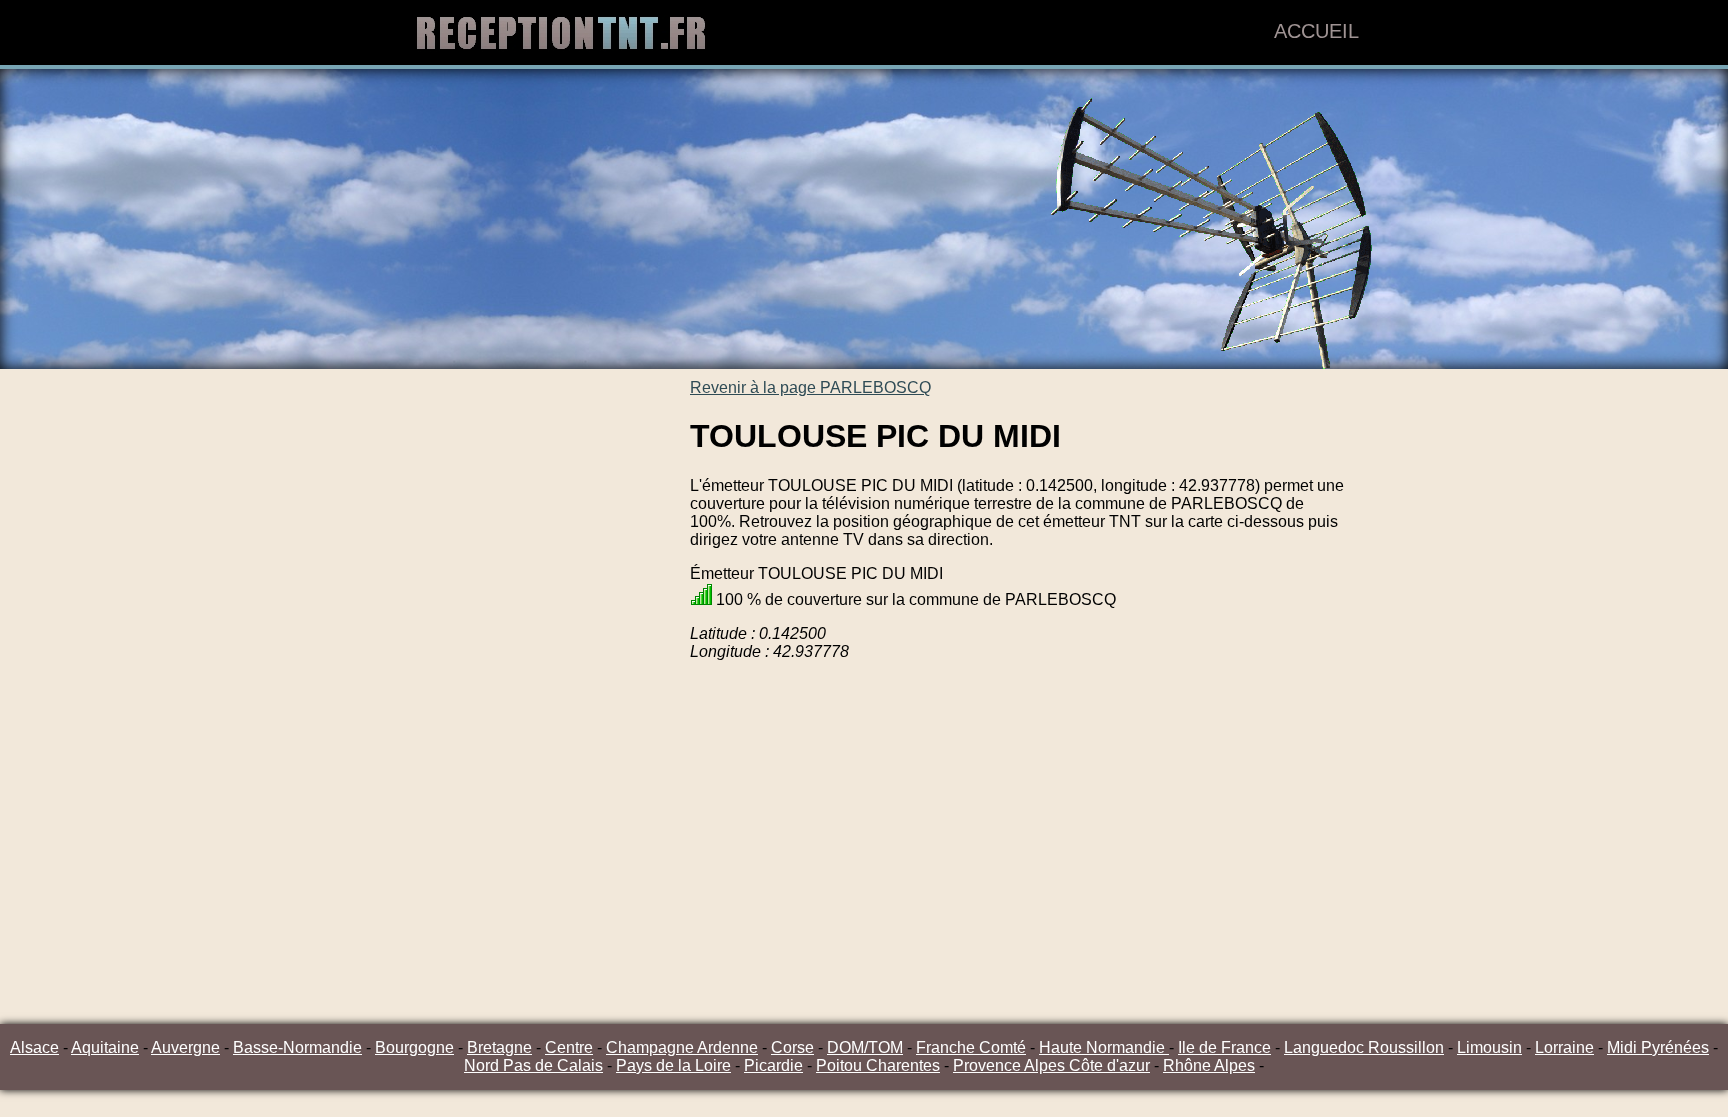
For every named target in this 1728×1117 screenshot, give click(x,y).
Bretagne (499, 1047)
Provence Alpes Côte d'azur (1051, 1065)
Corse (792, 1047)
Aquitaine (105, 1047)
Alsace (34, 1047)
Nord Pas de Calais (533, 1065)
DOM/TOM (865, 1047)
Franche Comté (971, 1047)
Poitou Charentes (878, 1065)
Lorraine (1564, 1047)
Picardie (773, 1065)
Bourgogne (414, 1047)
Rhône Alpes (1209, 1065)
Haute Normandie (1104, 1047)
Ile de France (1224, 1047)
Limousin (1489, 1047)
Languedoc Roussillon (1364, 1047)
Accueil (1316, 31)
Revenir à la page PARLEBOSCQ (810, 387)
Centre (569, 1047)
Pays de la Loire (673, 1065)
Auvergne (185, 1047)
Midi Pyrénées (1658, 1047)
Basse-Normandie (297, 1047)
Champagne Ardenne (682, 1047)
